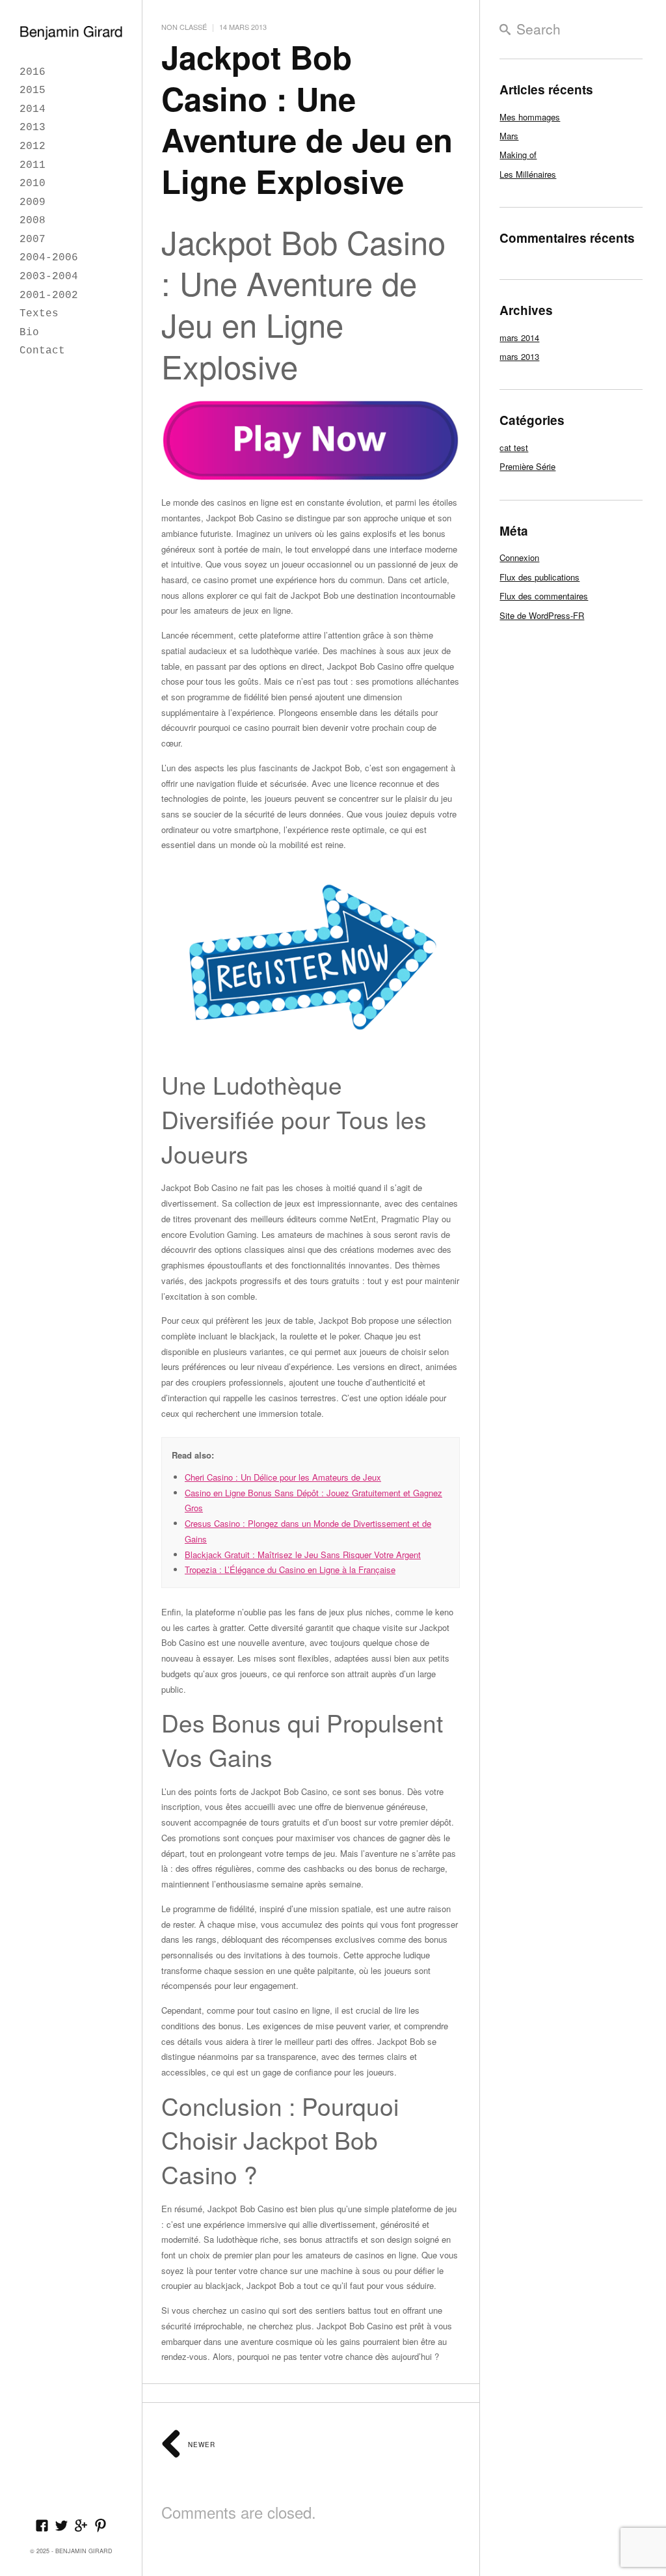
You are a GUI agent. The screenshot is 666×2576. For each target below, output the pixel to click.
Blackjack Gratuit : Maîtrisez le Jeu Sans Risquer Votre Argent (303, 1555)
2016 (33, 72)
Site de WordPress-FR (542, 615)
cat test (514, 447)
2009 (33, 202)
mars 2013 (519, 356)
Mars (509, 136)
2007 (33, 240)
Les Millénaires (528, 174)
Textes (39, 314)
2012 (33, 146)
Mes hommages (530, 117)
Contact (42, 351)
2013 (33, 128)
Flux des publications (539, 577)
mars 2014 (519, 337)
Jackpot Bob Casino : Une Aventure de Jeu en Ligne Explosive (307, 119)
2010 (33, 184)
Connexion (519, 557)
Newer (200, 2445)
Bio (29, 333)
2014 (33, 109)
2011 (33, 165)
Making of (518, 155)
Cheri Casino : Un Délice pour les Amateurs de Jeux (283, 1477)
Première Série (527, 466)
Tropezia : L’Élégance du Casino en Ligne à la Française (290, 1569)
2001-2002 (49, 295)
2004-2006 (49, 258)
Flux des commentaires (544, 596)
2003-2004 (49, 277)
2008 (33, 221)
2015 (33, 90)
